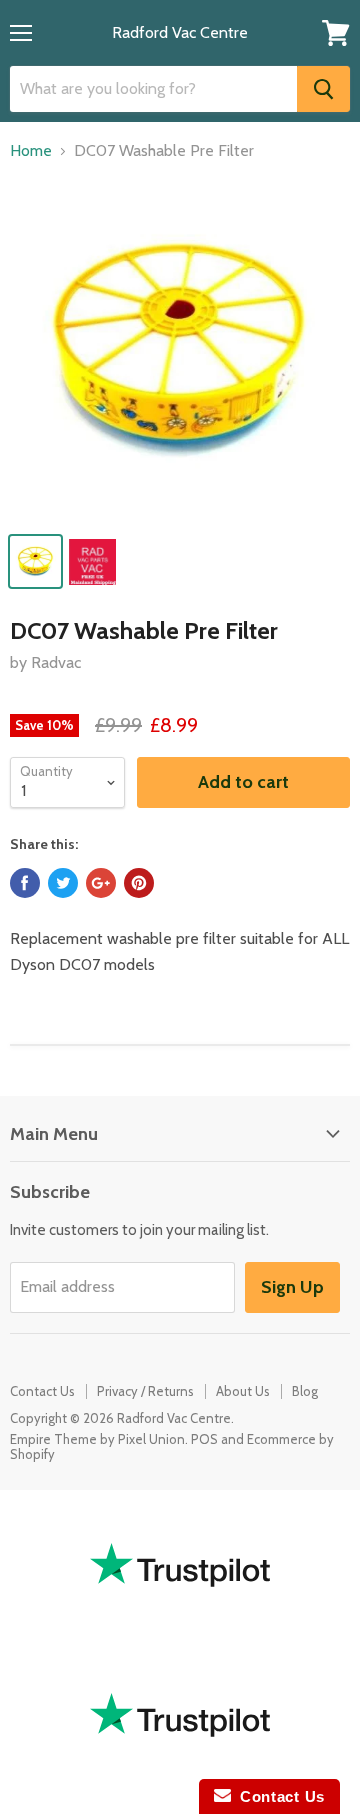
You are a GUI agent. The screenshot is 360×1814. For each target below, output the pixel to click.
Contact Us (42, 1391)
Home (31, 151)
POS (204, 1439)
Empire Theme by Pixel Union (97, 1439)
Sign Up (292, 1287)
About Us (243, 1391)
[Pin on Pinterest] (139, 883)
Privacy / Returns (145, 1391)
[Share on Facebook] (25, 883)
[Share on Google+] (101, 883)
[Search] (323, 89)
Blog (305, 1391)
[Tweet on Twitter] (63, 883)
